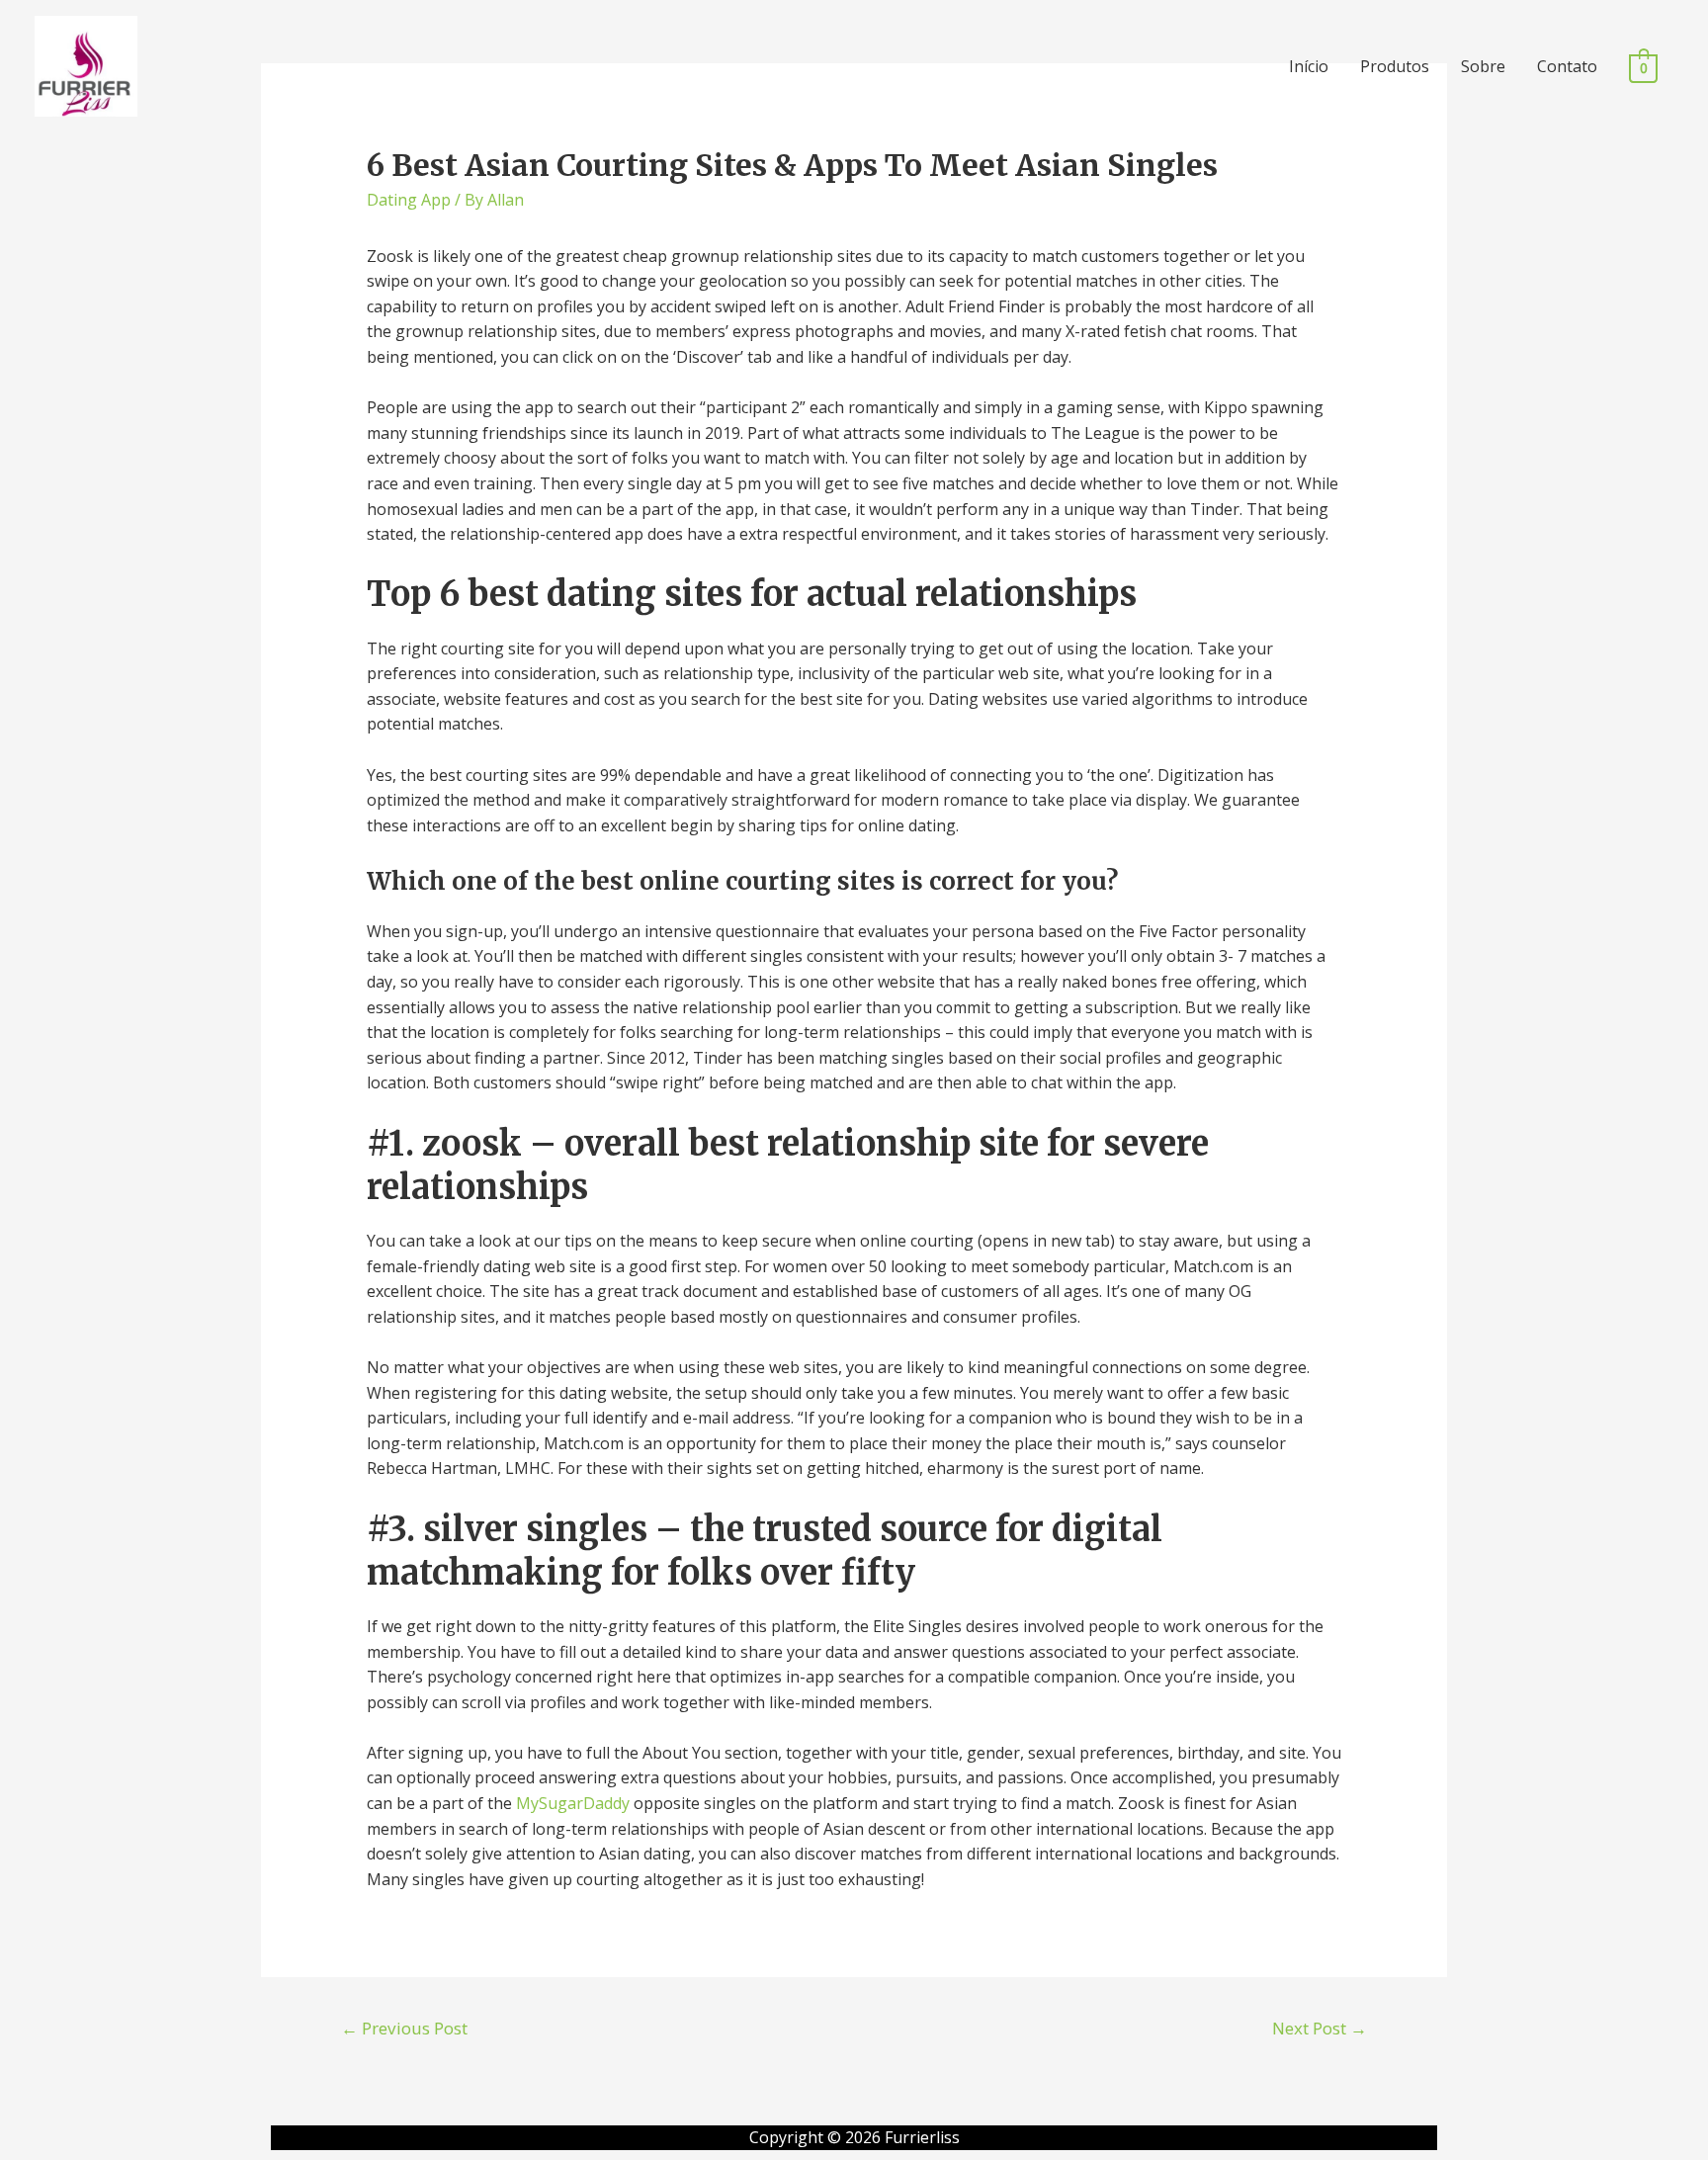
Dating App (409, 200)
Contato (1567, 66)
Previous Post (404, 2028)
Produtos (1395, 66)
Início (1309, 66)
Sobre (1483, 66)
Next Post (1320, 2028)
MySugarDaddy (573, 1803)
